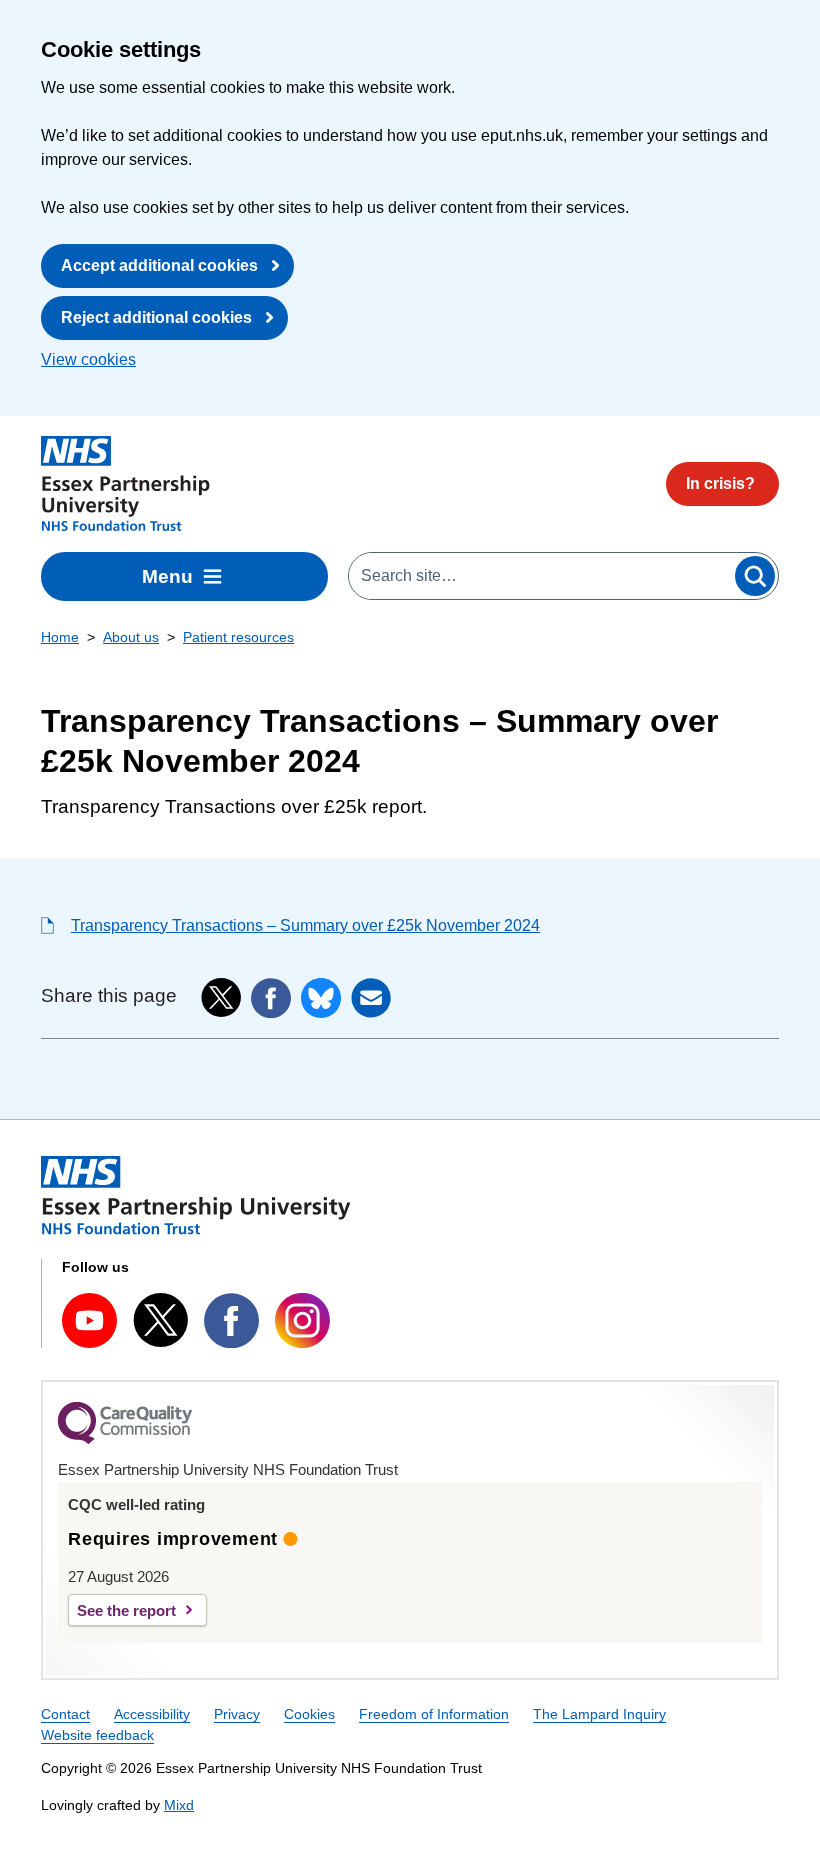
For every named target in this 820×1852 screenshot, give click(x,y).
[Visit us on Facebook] (231, 1320)
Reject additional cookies (156, 317)
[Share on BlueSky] (321, 998)
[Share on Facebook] (271, 998)
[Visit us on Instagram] (302, 1320)
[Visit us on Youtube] (89, 1320)
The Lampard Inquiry (599, 1714)
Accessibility (152, 1714)
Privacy (237, 1714)
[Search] (755, 576)
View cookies (88, 359)
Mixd (179, 1805)
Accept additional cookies (159, 265)
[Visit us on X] (160, 1320)
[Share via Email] (371, 998)
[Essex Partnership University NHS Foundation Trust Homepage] (125, 484)
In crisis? (720, 483)
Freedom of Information (434, 1714)
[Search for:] (540, 576)
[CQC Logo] (125, 1439)
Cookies (309, 1714)
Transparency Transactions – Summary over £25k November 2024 (305, 925)
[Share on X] (221, 998)
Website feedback (97, 1735)
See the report (126, 1610)
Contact (65, 1714)
